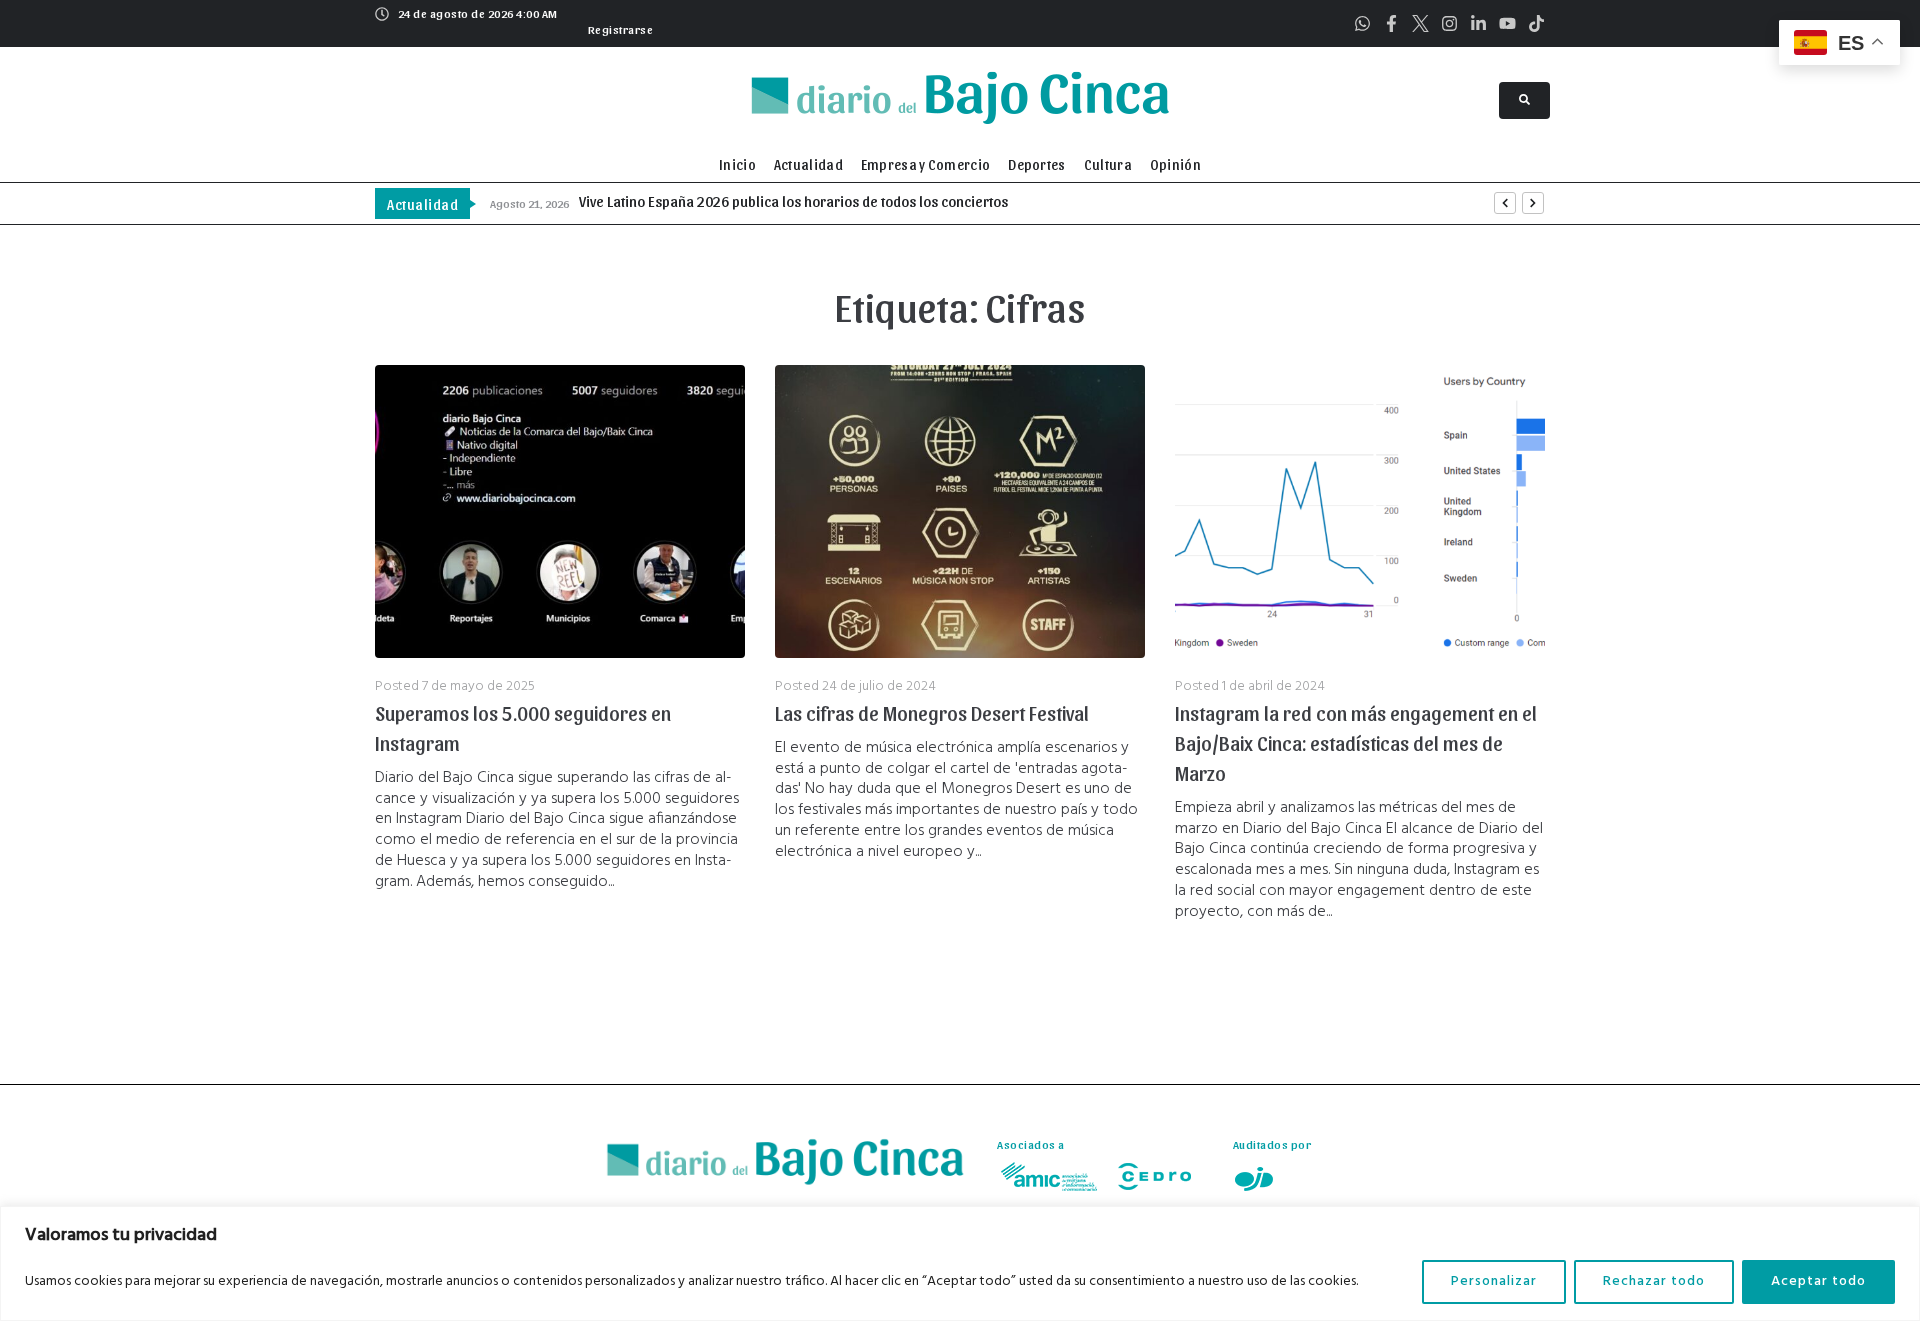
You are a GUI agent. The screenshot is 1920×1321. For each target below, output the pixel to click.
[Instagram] (1449, 23)
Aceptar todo (1818, 1281)
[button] (618, 27)
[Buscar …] (1524, 100)
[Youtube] (1507, 23)
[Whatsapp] (1362, 23)
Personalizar (1494, 1281)
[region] (960, 1263)
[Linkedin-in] (1478, 23)
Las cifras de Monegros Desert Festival (932, 713)
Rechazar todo (1654, 1281)
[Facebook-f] (1391, 23)
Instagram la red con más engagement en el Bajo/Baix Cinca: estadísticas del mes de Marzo (1356, 743)
